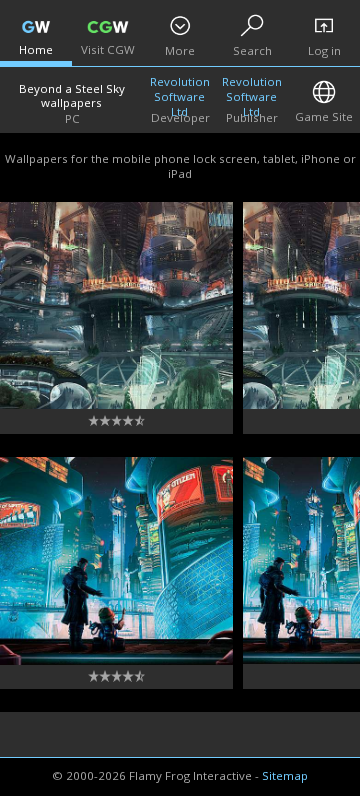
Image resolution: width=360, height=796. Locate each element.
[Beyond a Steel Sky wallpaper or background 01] (116, 306)
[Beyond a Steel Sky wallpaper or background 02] (116, 561)
